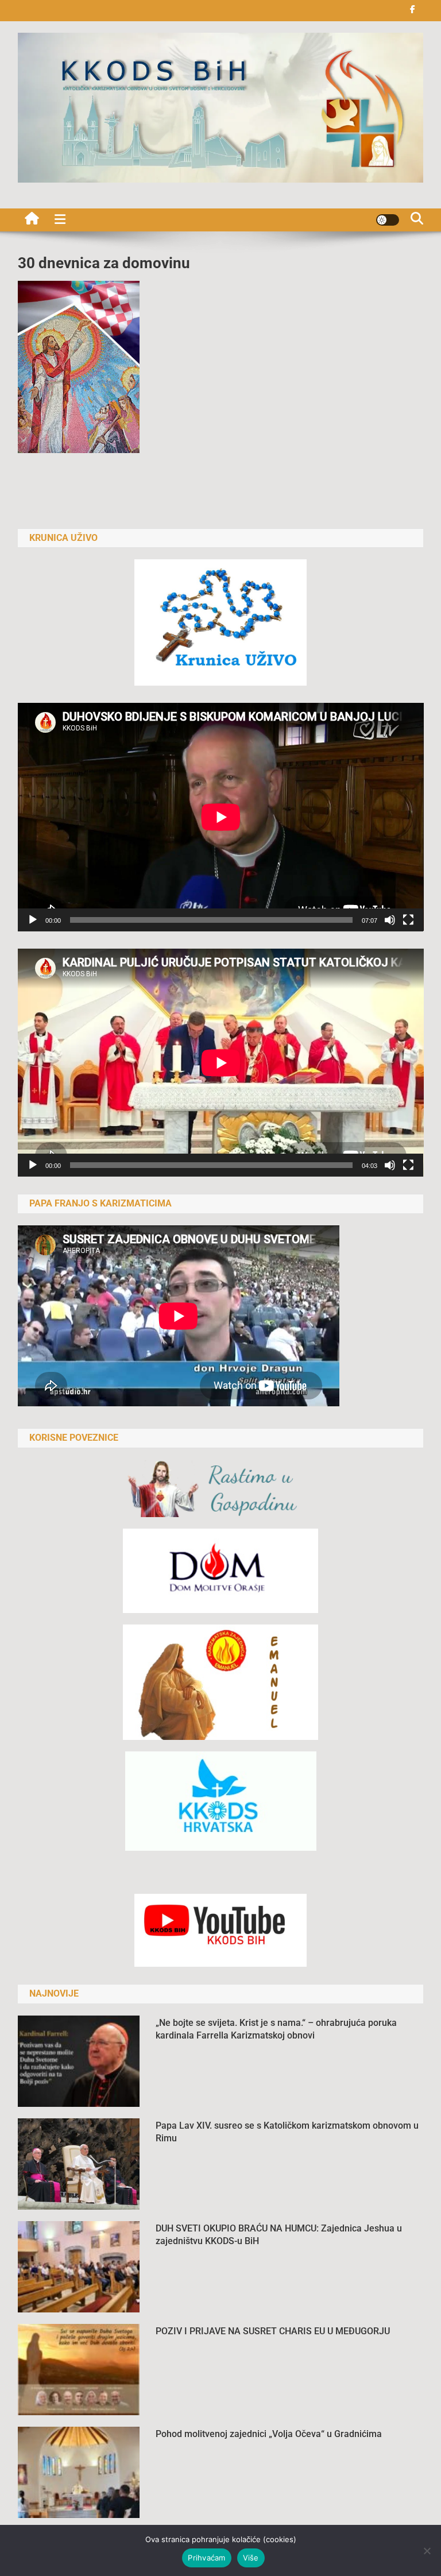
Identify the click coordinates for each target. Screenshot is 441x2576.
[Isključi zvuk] (390, 920)
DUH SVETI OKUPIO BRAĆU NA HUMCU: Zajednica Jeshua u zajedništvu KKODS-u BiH (279, 2235)
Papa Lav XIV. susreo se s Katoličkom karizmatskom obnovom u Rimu (287, 2132)
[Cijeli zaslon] (408, 920)
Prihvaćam (206, 2558)
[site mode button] (388, 220)
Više (251, 2558)
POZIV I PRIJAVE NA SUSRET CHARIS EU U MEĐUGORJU (273, 2331)
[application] (221, 817)
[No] (427, 2551)
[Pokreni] (33, 920)
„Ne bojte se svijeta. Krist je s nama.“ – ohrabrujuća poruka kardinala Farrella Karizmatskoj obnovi (276, 2029)
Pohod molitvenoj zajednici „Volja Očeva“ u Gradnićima (269, 2434)
